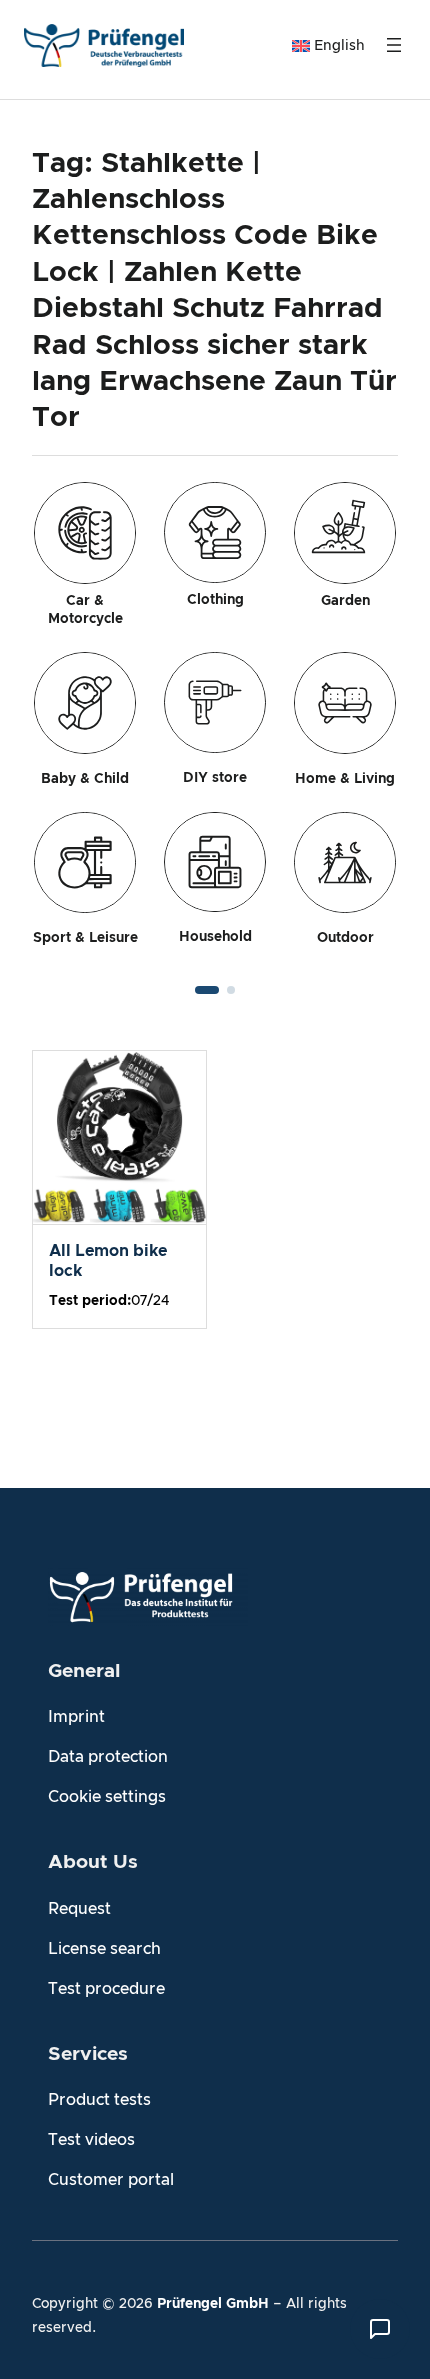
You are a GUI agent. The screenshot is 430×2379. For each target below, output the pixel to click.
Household (215, 937)
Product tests (99, 2100)
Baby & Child (85, 779)
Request (79, 1909)
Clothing (215, 600)
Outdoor (345, 938)
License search (104, 1949)
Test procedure (106, 1989)
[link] (215, 726)
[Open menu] (394, 45)
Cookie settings (107, 1797)
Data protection (108, 1757)
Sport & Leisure (85, 938)
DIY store (215, 778)
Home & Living (345, 779)
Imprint (76, 1717)
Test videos (91, 2140)
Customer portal (111, 2180)
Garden (345, 601)
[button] (207, 990)
